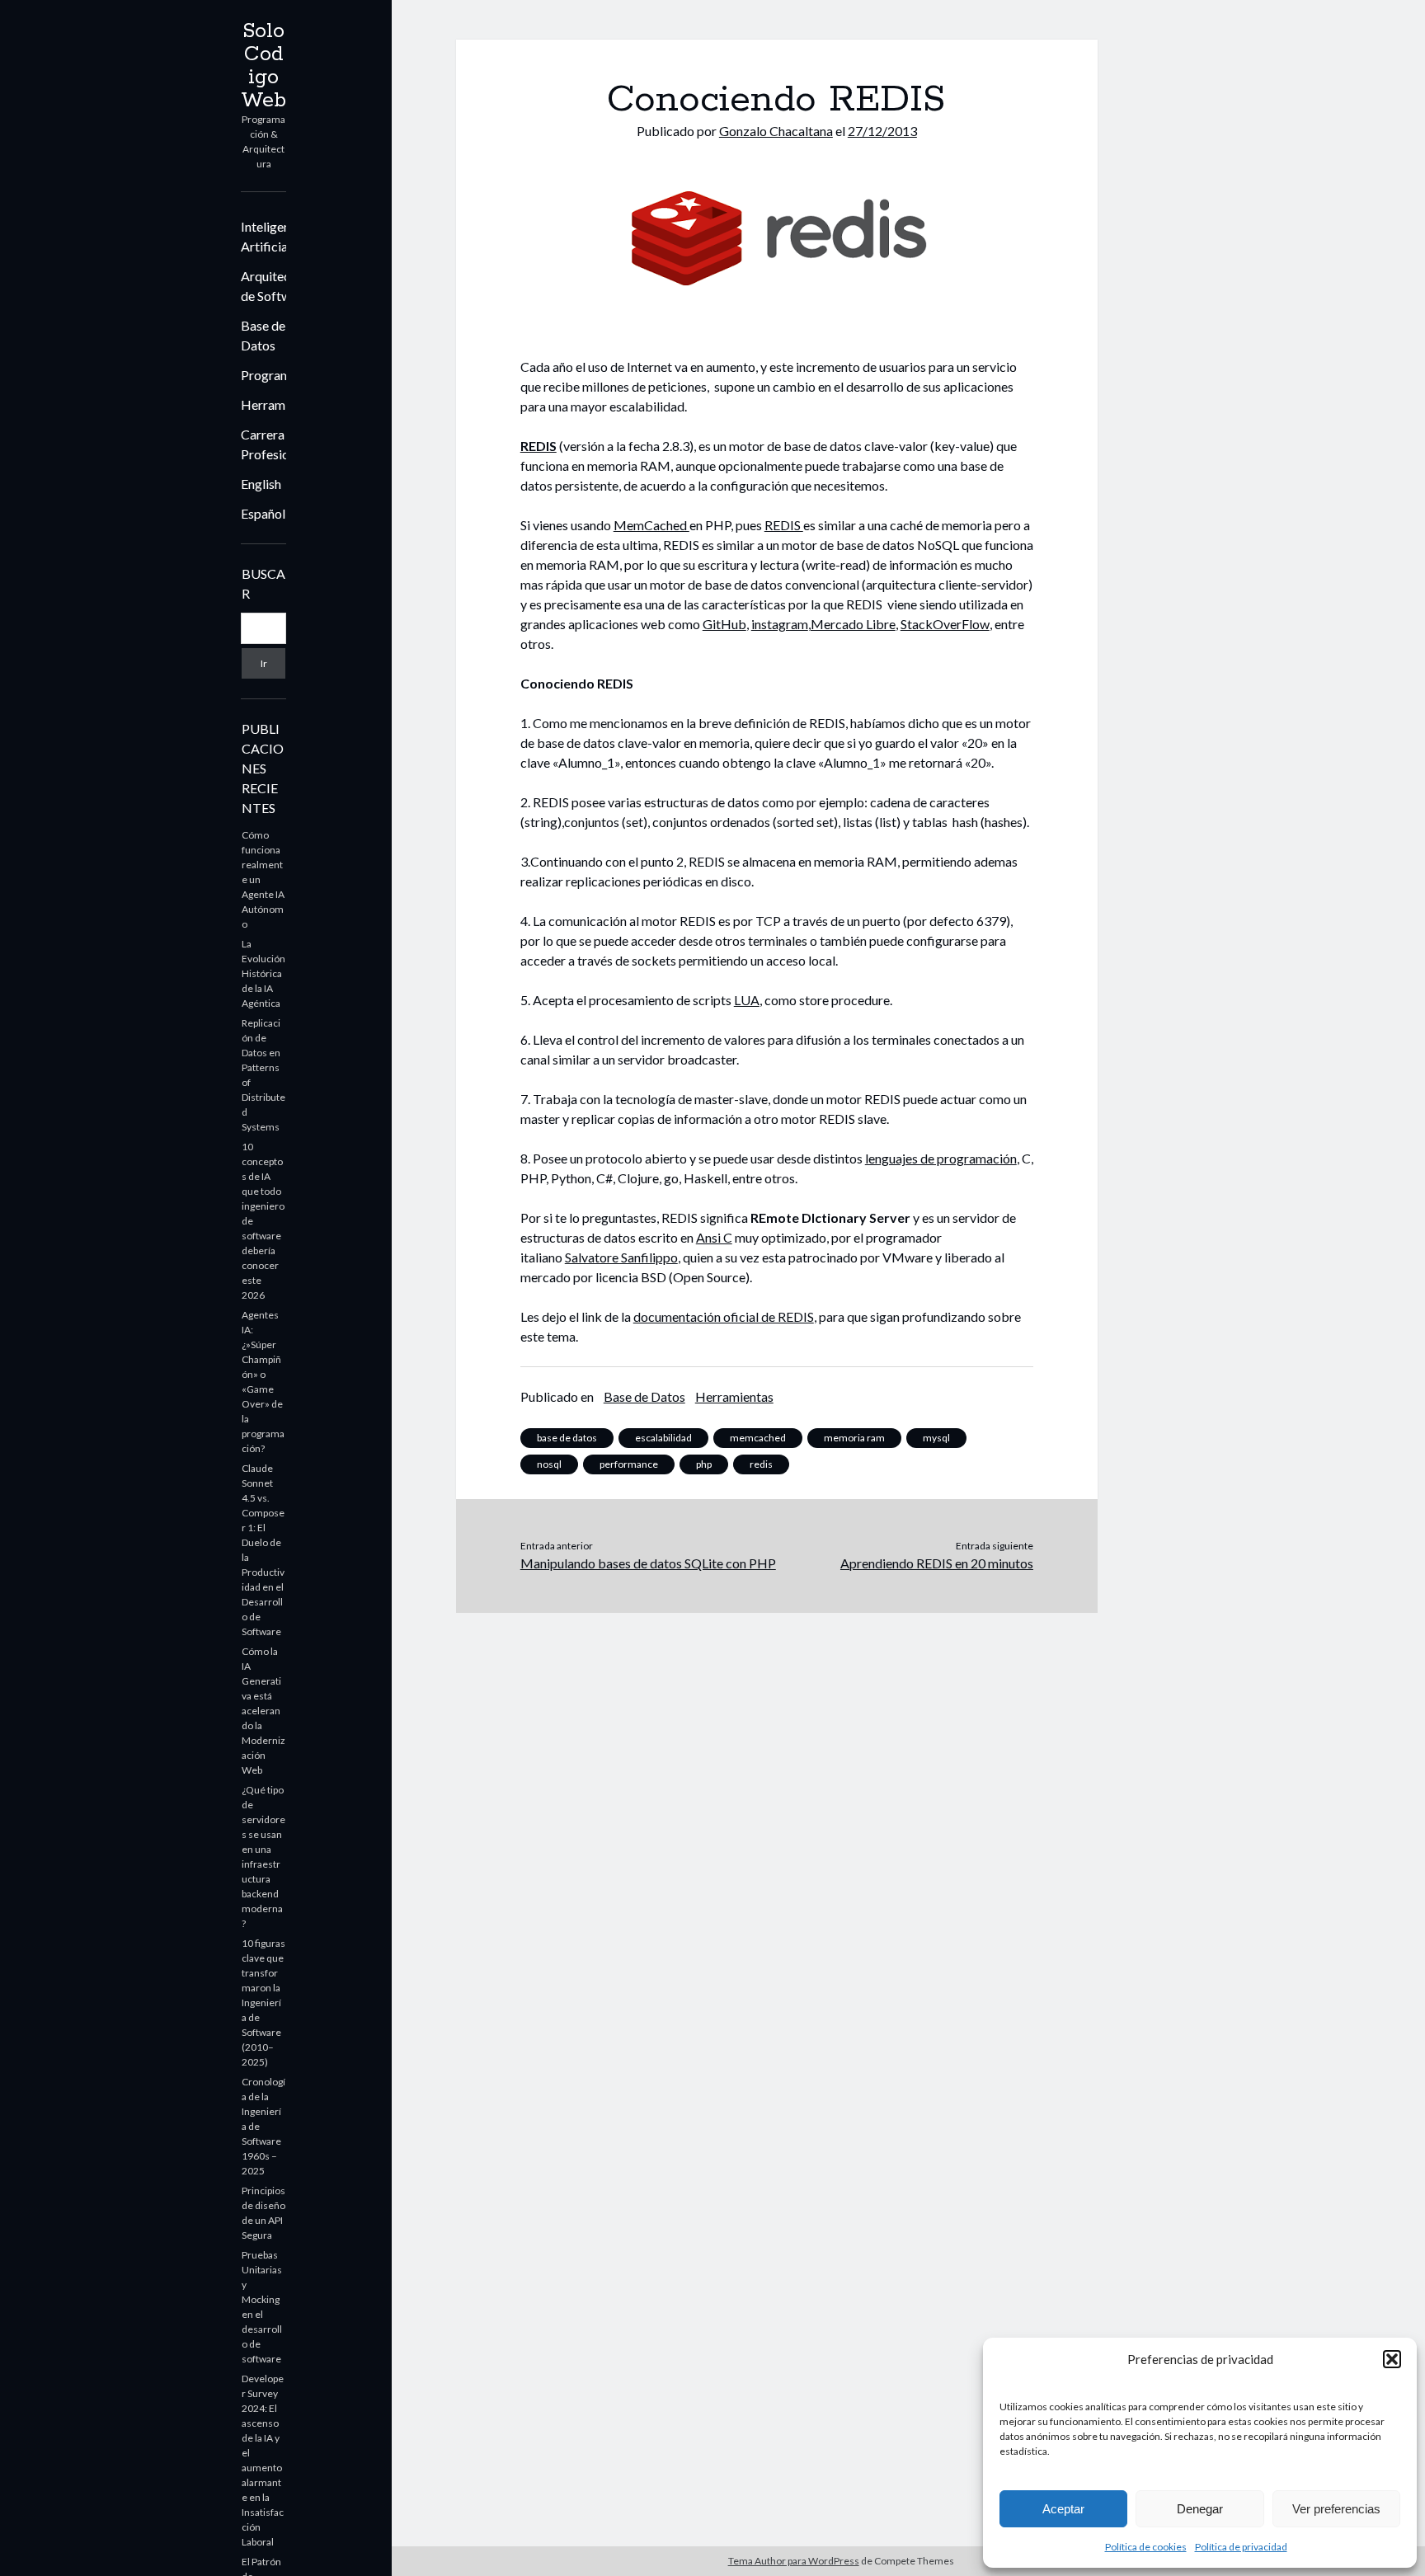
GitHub (724, 624)
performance (629, 1464)
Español (263, 513)
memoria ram (854, 1438)
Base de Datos (263, 335)
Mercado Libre (853, 624)
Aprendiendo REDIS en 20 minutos (937, 1563)
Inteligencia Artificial (274, 236)
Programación (281, 375)
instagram (780, 624)
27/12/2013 (882, 131)
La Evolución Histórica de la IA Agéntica (263, 973)
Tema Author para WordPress (794, 2561)
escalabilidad (663, 1438)
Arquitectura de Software (277, 286)
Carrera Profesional (273, 444)
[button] (1392, 2359)
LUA (747, 1000)
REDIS (538, 446)
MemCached (651, 525)
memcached (758, 1438)
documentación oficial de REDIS (724, 1316)
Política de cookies (1146, 2547)
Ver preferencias (1336, 2509)
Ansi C (714, 1237)
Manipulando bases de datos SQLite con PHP (648, 1563)
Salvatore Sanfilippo (621, 1257)
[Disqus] (777, 1819)
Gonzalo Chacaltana (776, 131)
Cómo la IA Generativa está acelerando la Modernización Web (263, 1711)
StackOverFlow (945, 624)
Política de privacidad (1241, 2547)
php (704, 1464)
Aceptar (1063, 2509)
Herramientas (280, 404)
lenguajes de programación (941, 1158)
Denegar (1200, 2509)
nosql (549, 1464)
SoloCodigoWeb (263, 66)
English (261, 484)
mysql (936, 1438)
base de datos (567, 1438)
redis (761, 1464)
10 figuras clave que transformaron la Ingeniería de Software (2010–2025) (263, 2003)
